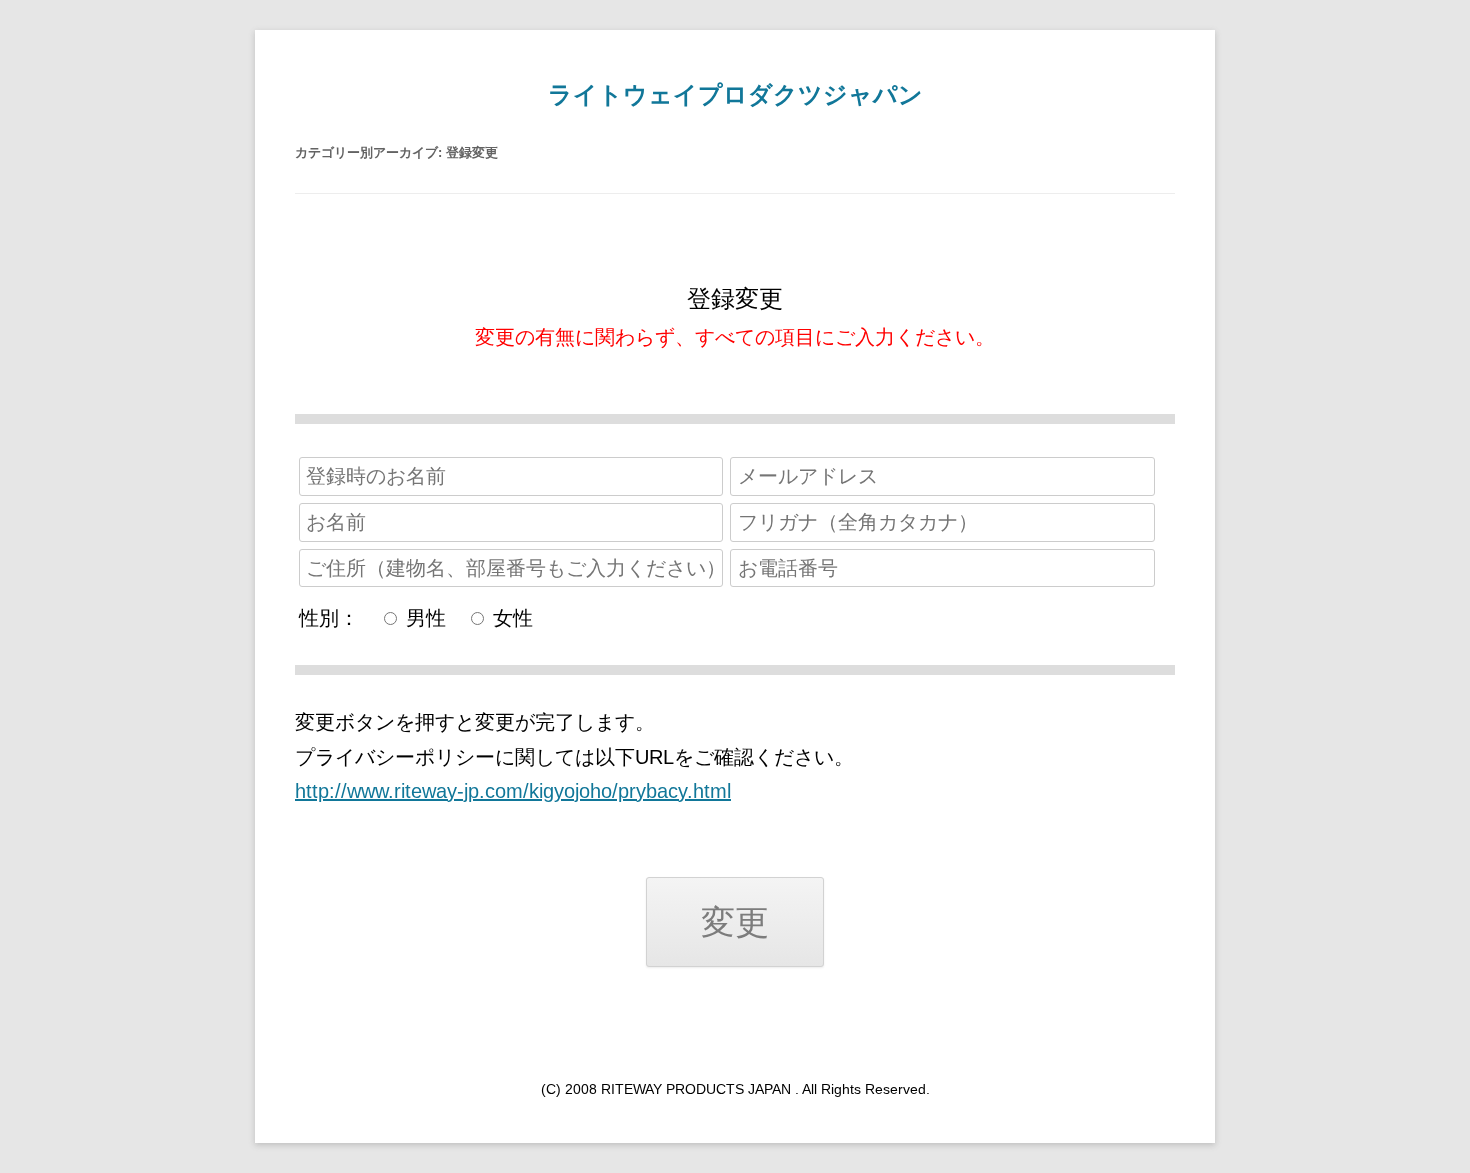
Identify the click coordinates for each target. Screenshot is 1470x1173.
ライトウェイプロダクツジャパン (735, 94)
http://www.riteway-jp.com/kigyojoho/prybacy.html (513, 791)
